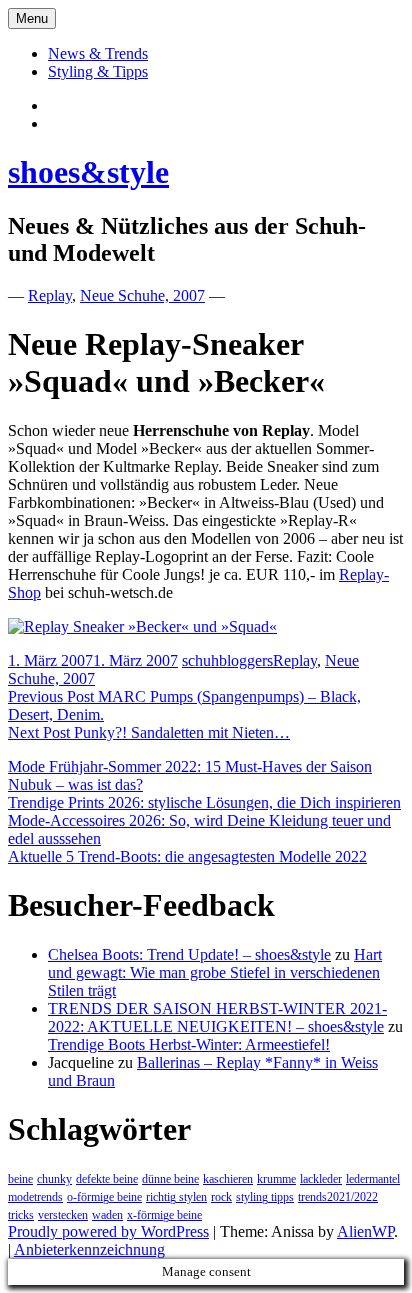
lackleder (321, 1179)
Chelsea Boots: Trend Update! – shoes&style (189, 954)
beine (20, 1179)
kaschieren (228, 1179)
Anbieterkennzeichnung (89, 1249)
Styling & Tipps (98, 71)
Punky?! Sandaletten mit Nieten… (149, 732)
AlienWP (365, 1231)
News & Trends (98, 53)
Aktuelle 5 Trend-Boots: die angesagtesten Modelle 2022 (187, 856)
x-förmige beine (164, 1215)
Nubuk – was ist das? (75, 784)
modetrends (35, 1197)
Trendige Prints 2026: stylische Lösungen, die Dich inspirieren (204, 802)
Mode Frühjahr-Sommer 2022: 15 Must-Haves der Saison (190, 766)
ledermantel (373, 1179)
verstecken (63, 1215)
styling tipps (265, 1197)
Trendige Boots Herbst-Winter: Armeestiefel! (189, 1044)
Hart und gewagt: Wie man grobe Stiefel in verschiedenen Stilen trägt (215, 972)
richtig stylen (176, 1197)
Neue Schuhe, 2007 (142, 295)
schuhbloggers (227, 660)
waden (107, 1215)
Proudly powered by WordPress (108, 1231)
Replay (50, 295)
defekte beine (107, 1179)
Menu (32, 18)
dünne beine (170, 1179)
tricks (21, 1215)
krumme (276, 1179)
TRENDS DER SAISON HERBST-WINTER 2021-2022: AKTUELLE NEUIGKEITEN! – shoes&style (217, 1017)
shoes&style (88, 172)
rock (221, 1197)
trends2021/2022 (338, 1197)
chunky (54, 1179)
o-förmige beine (104, 1197)
